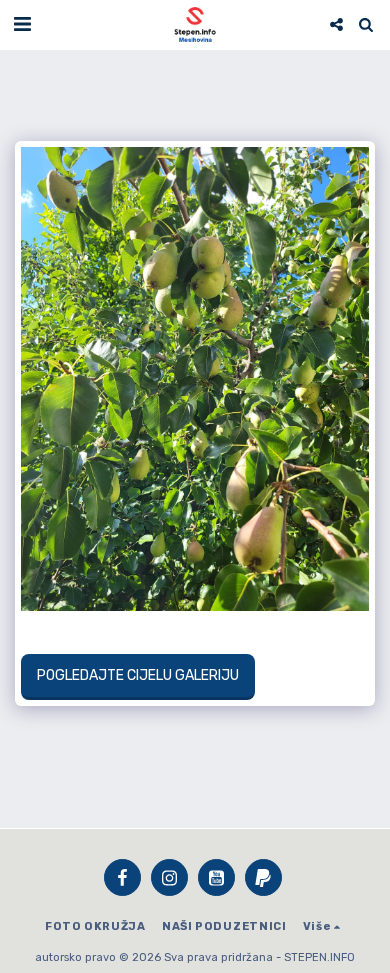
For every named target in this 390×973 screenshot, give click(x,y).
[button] (22, 24)
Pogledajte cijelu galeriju (137, 675)
